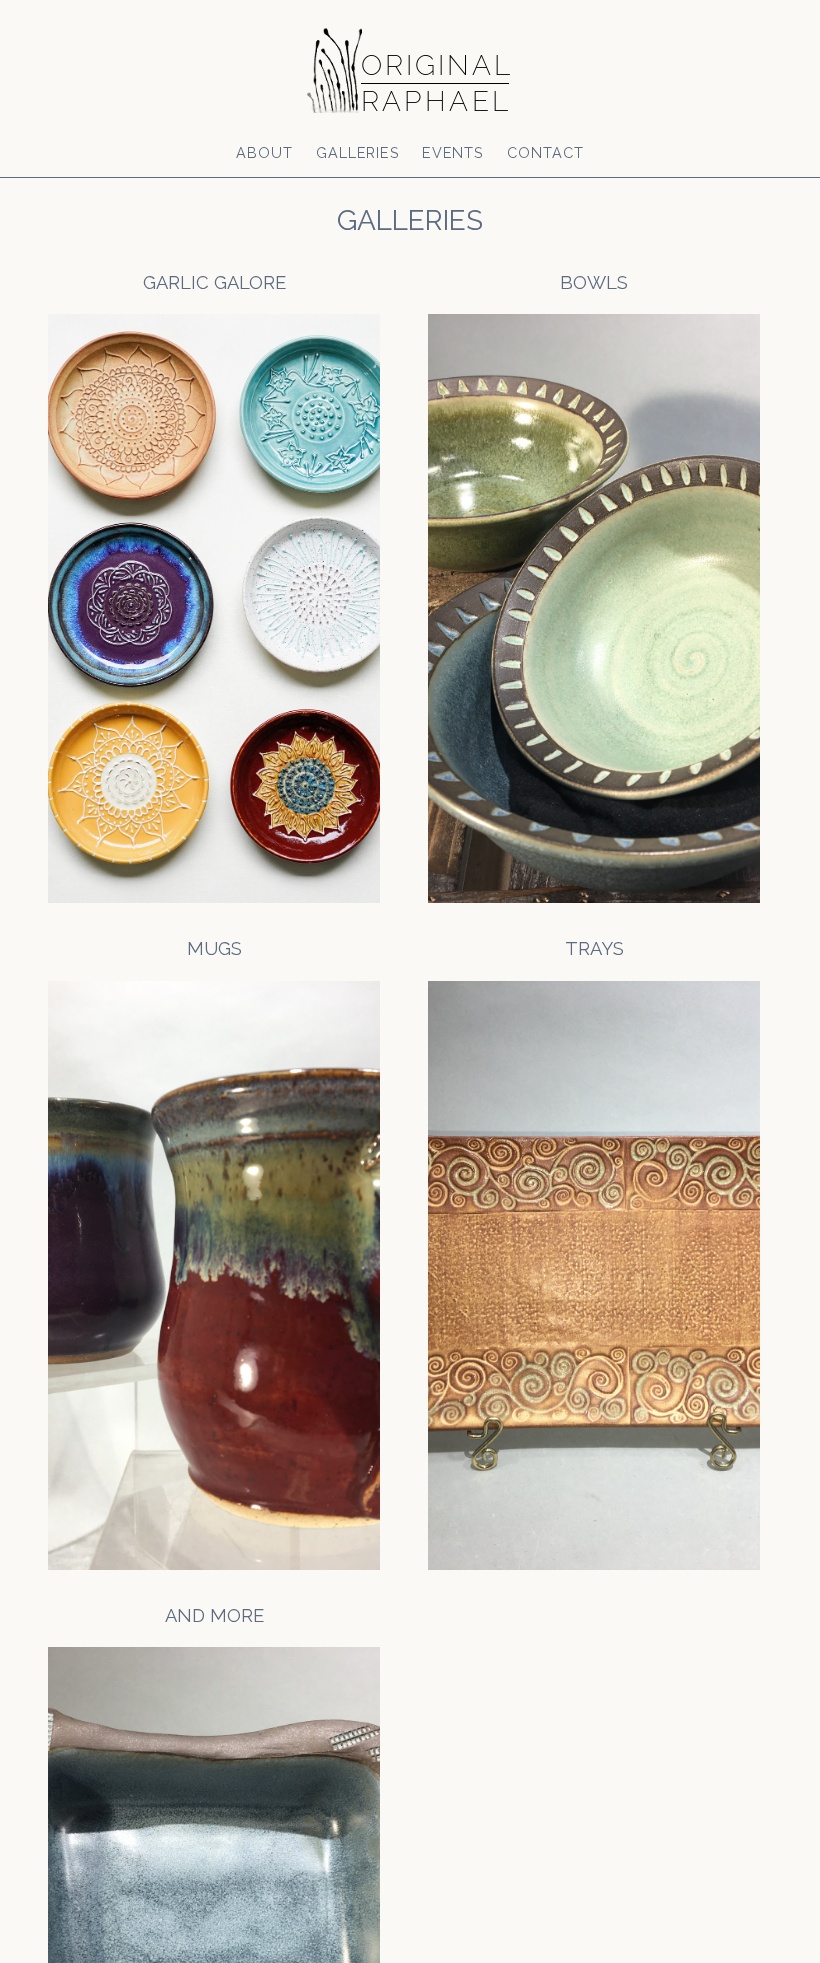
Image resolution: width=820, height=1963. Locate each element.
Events (453, 152)
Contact (546, 152)
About (265, 152)
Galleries (358, 152)
